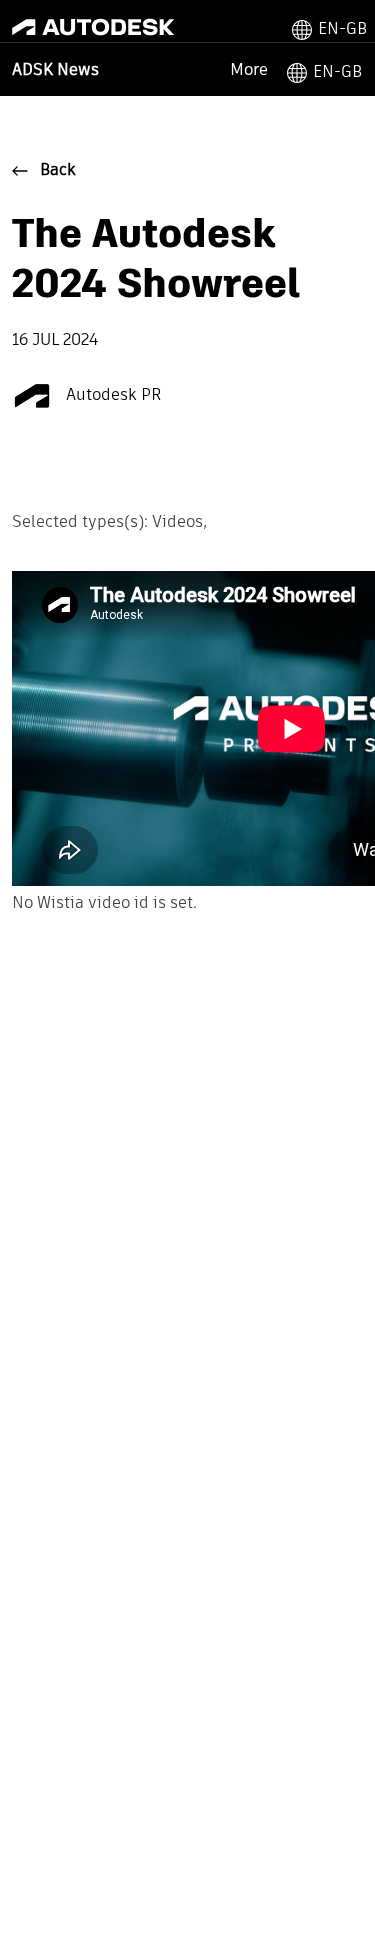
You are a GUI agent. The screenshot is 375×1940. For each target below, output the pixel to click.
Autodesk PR (112, 396)
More (249, 69)
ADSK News (55, 71)
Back (58, 171)
